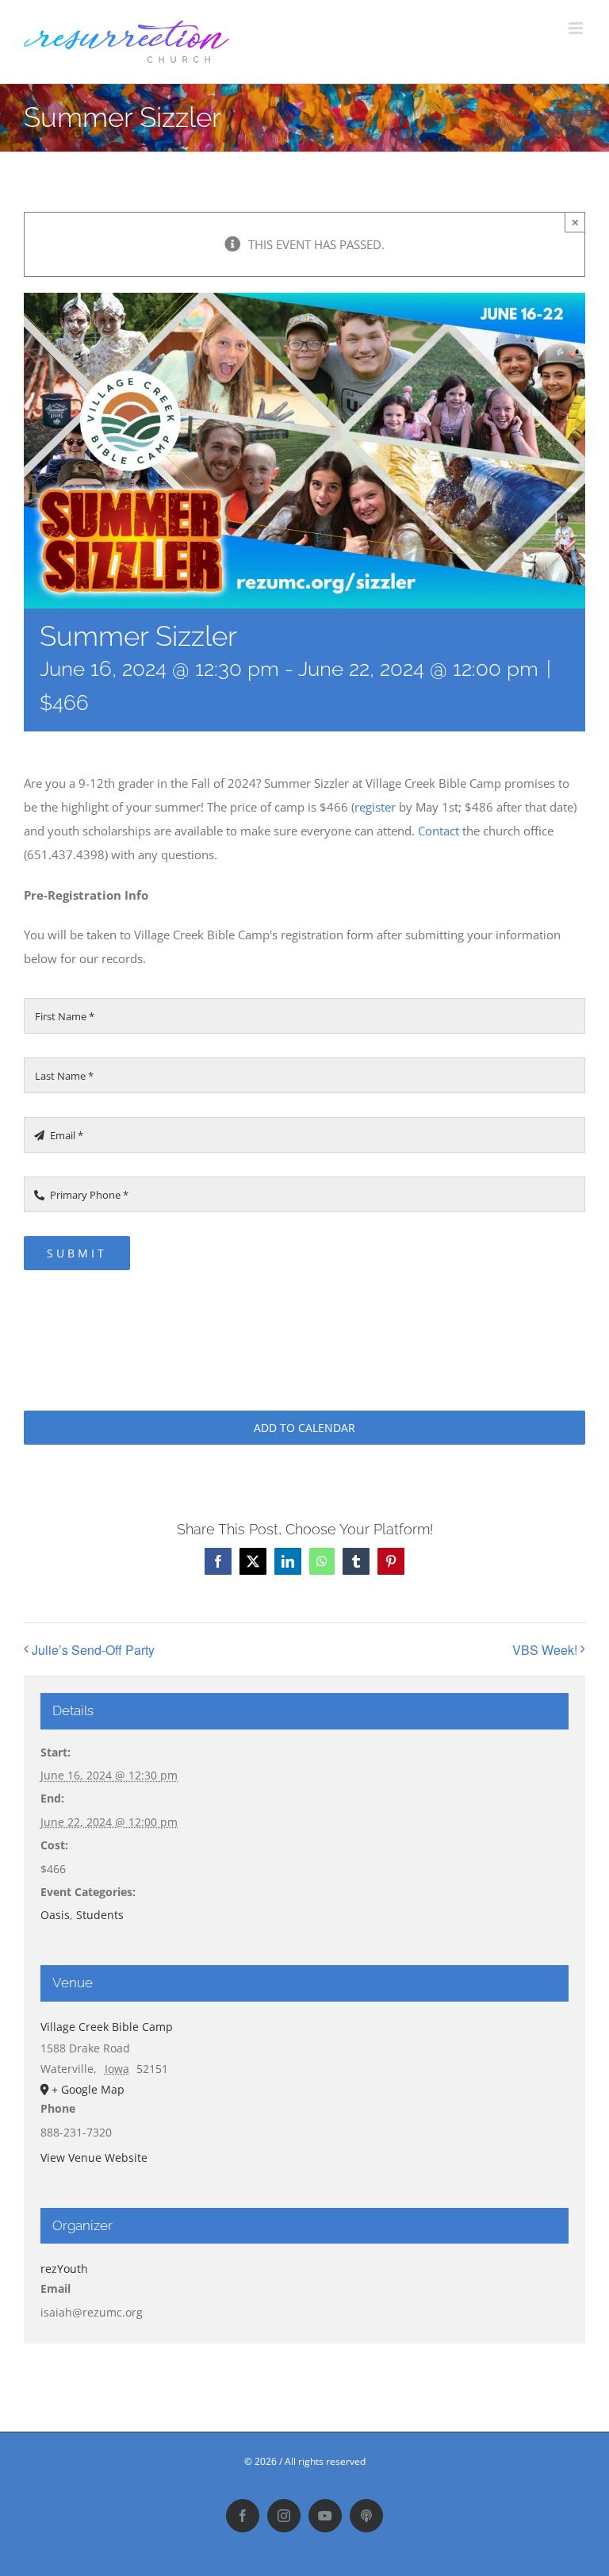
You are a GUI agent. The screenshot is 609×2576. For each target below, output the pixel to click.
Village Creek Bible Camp (107, 2027)
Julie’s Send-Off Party (93, 1650)
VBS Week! (545, 1650)
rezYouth (64, 2269)
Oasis (55, 1915)
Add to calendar (304, 1428)
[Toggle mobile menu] (577, 28)
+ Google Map (88, 2089)
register (375, 807)
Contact (439, 831)
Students (100, 1915)
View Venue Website (94, 2158)
